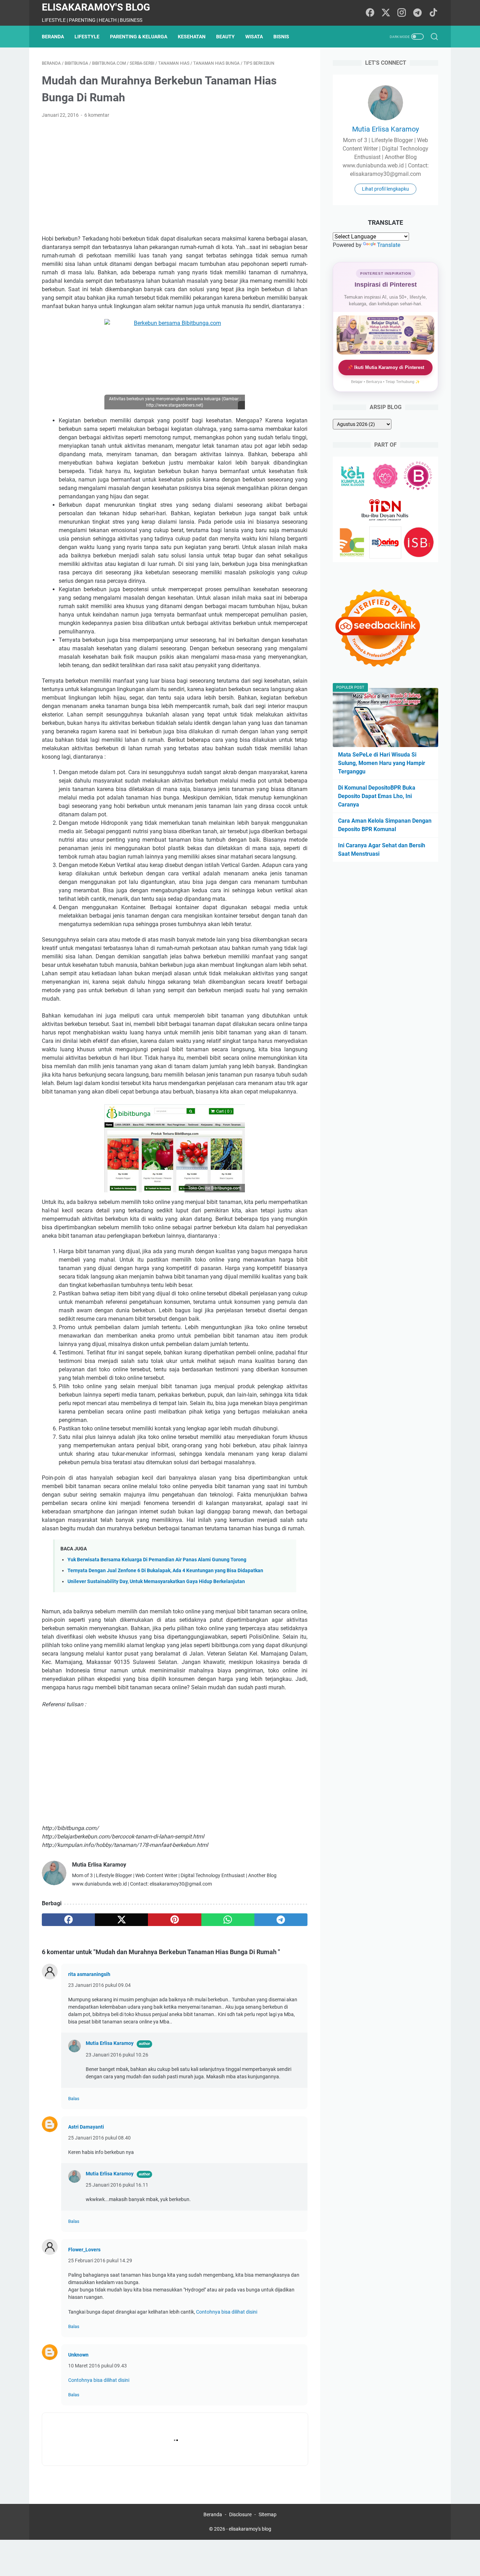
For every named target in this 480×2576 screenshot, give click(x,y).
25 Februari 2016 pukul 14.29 (100, 2261)
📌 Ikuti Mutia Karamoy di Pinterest (386, 367)
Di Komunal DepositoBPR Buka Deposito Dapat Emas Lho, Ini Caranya (377, 796)
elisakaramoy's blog (96, 7)
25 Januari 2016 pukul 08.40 (99, 2138)
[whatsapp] (228, 1920)
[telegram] (281, 1920)
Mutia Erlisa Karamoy (110, 2043)
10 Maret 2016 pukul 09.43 (98, 2366)
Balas (74, 2099)
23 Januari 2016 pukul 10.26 (117, 2055)
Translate (389, 245)
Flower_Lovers (84, 2250)
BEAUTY (225, 37)
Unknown (78, 2355)
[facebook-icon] (370, 13)
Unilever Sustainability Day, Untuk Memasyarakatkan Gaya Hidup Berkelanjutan (156, 1582)
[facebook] (68, 1920)
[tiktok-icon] (433, 13)
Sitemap (268, 2514)
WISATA (254, 37)
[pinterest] (174, 1920)
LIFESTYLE (87, 37)
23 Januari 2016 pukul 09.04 (99, 1985)
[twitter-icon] (386, 13)
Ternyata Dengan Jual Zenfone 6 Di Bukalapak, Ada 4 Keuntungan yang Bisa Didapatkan (165, 1571)
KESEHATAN (192, 37)
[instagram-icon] (402, 13)
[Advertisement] (175, 177)
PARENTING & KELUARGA (139, 37)
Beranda (53, 37)
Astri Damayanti (86, 2127)
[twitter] (121, 1920)
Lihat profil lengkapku (385, 189)
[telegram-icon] (417, 13)
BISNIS (281, 37)
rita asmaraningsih (89, 1974)
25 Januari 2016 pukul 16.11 (117, 2185)
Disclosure (240, 2514)
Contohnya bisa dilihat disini (227, 2312)
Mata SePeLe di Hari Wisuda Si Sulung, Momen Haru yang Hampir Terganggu (382, 763)
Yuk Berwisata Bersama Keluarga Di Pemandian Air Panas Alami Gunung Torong (157, 1560)
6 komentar (97, 115)
